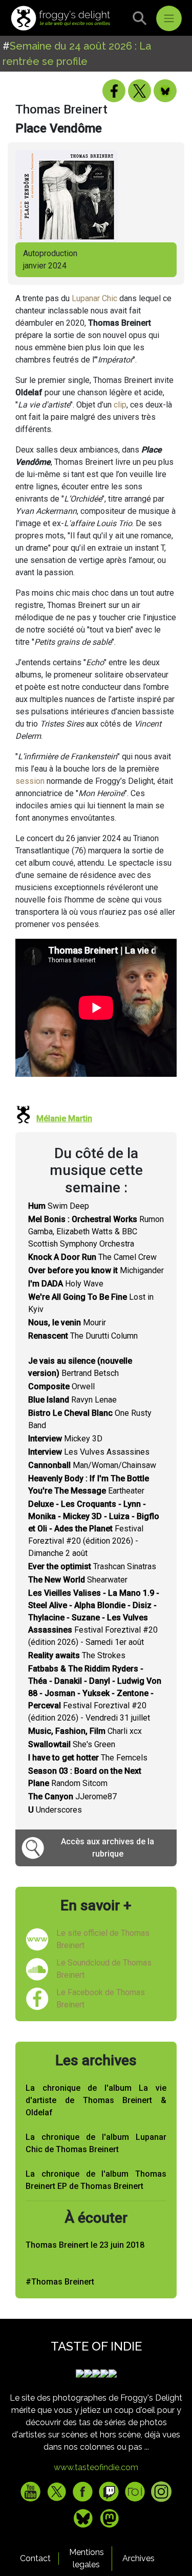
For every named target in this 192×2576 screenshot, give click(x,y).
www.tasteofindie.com (96, 2467)
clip (120, 405)
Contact (35, 2558)
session (30, 781)
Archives (138, 2558)
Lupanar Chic (94, 298)
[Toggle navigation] (169, 18)
